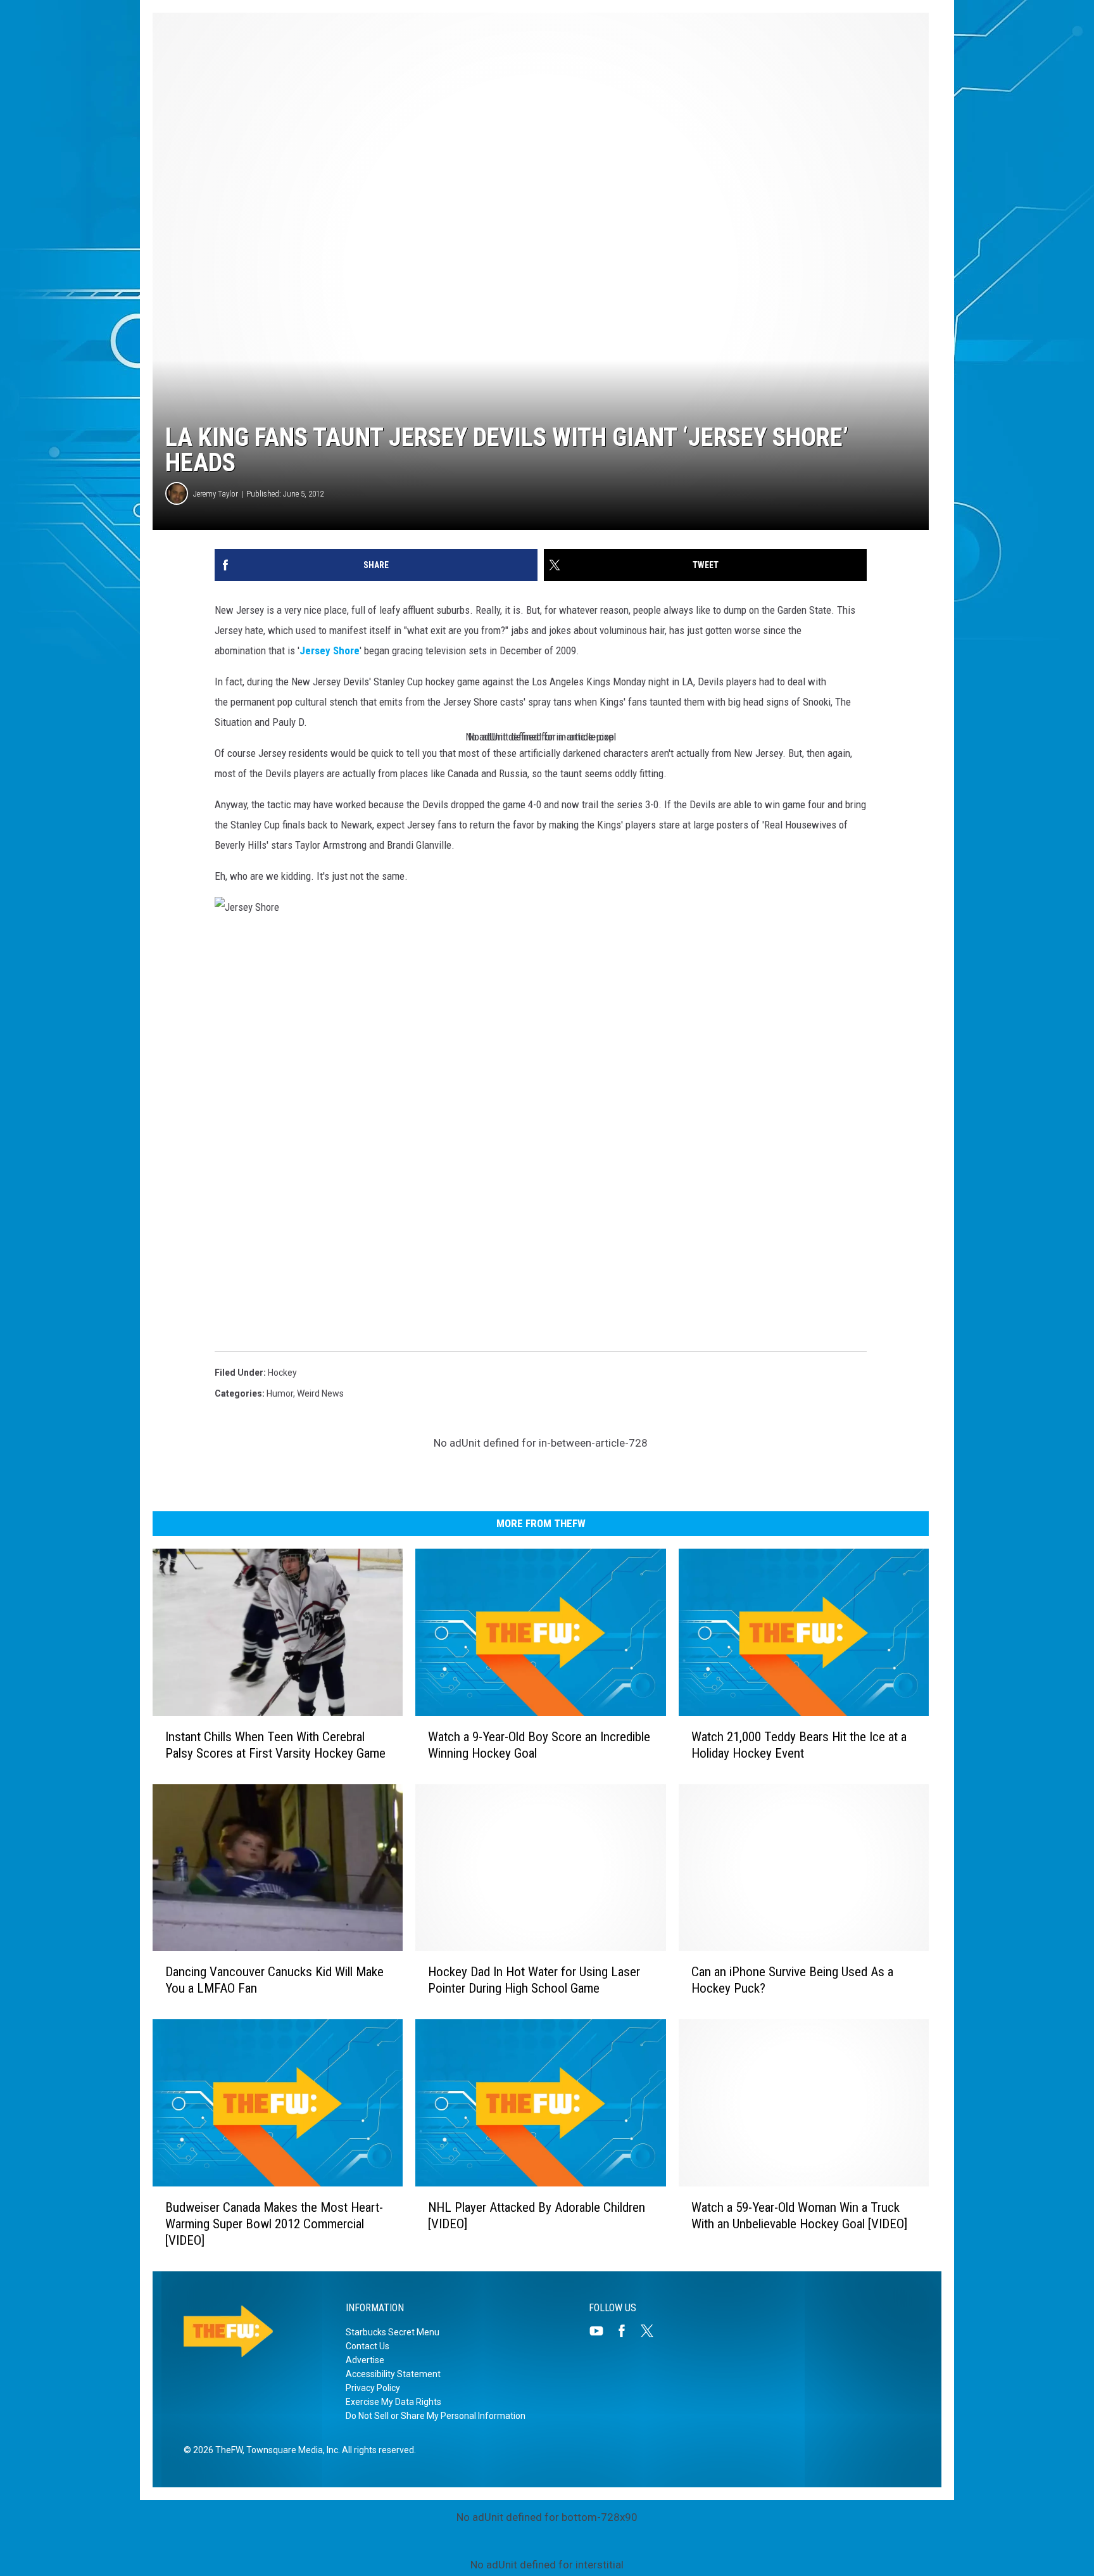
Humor (280, 1393)
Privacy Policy (373, 2388)
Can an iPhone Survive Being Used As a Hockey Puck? (792, 1980)
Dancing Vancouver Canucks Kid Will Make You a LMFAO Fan (274, 1980)
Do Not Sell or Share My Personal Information (436, 2416)
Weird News (320, 1393)
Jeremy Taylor (216, 494)
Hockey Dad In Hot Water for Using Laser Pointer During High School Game (534, 1980)
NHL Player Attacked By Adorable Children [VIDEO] (537, 2216)
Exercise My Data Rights (393, 2402)
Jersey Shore (330, 650)
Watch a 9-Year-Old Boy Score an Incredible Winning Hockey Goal (539, 1745)
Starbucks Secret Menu (393, 2332)
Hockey (282, 1373)
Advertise (365, 2360)
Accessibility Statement (393, 2374)
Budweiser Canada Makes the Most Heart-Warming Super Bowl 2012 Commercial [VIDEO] (274, 2224)
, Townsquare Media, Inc (290, 2450)
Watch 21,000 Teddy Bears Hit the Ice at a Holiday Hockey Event (799, 1745)
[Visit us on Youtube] (601, 2331)
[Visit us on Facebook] (627, 2331)
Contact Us (368, 2346)
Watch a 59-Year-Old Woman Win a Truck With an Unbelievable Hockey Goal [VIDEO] (799, 2216)
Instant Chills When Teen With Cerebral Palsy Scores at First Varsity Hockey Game (275, 1745)
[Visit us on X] (652, 2331)
